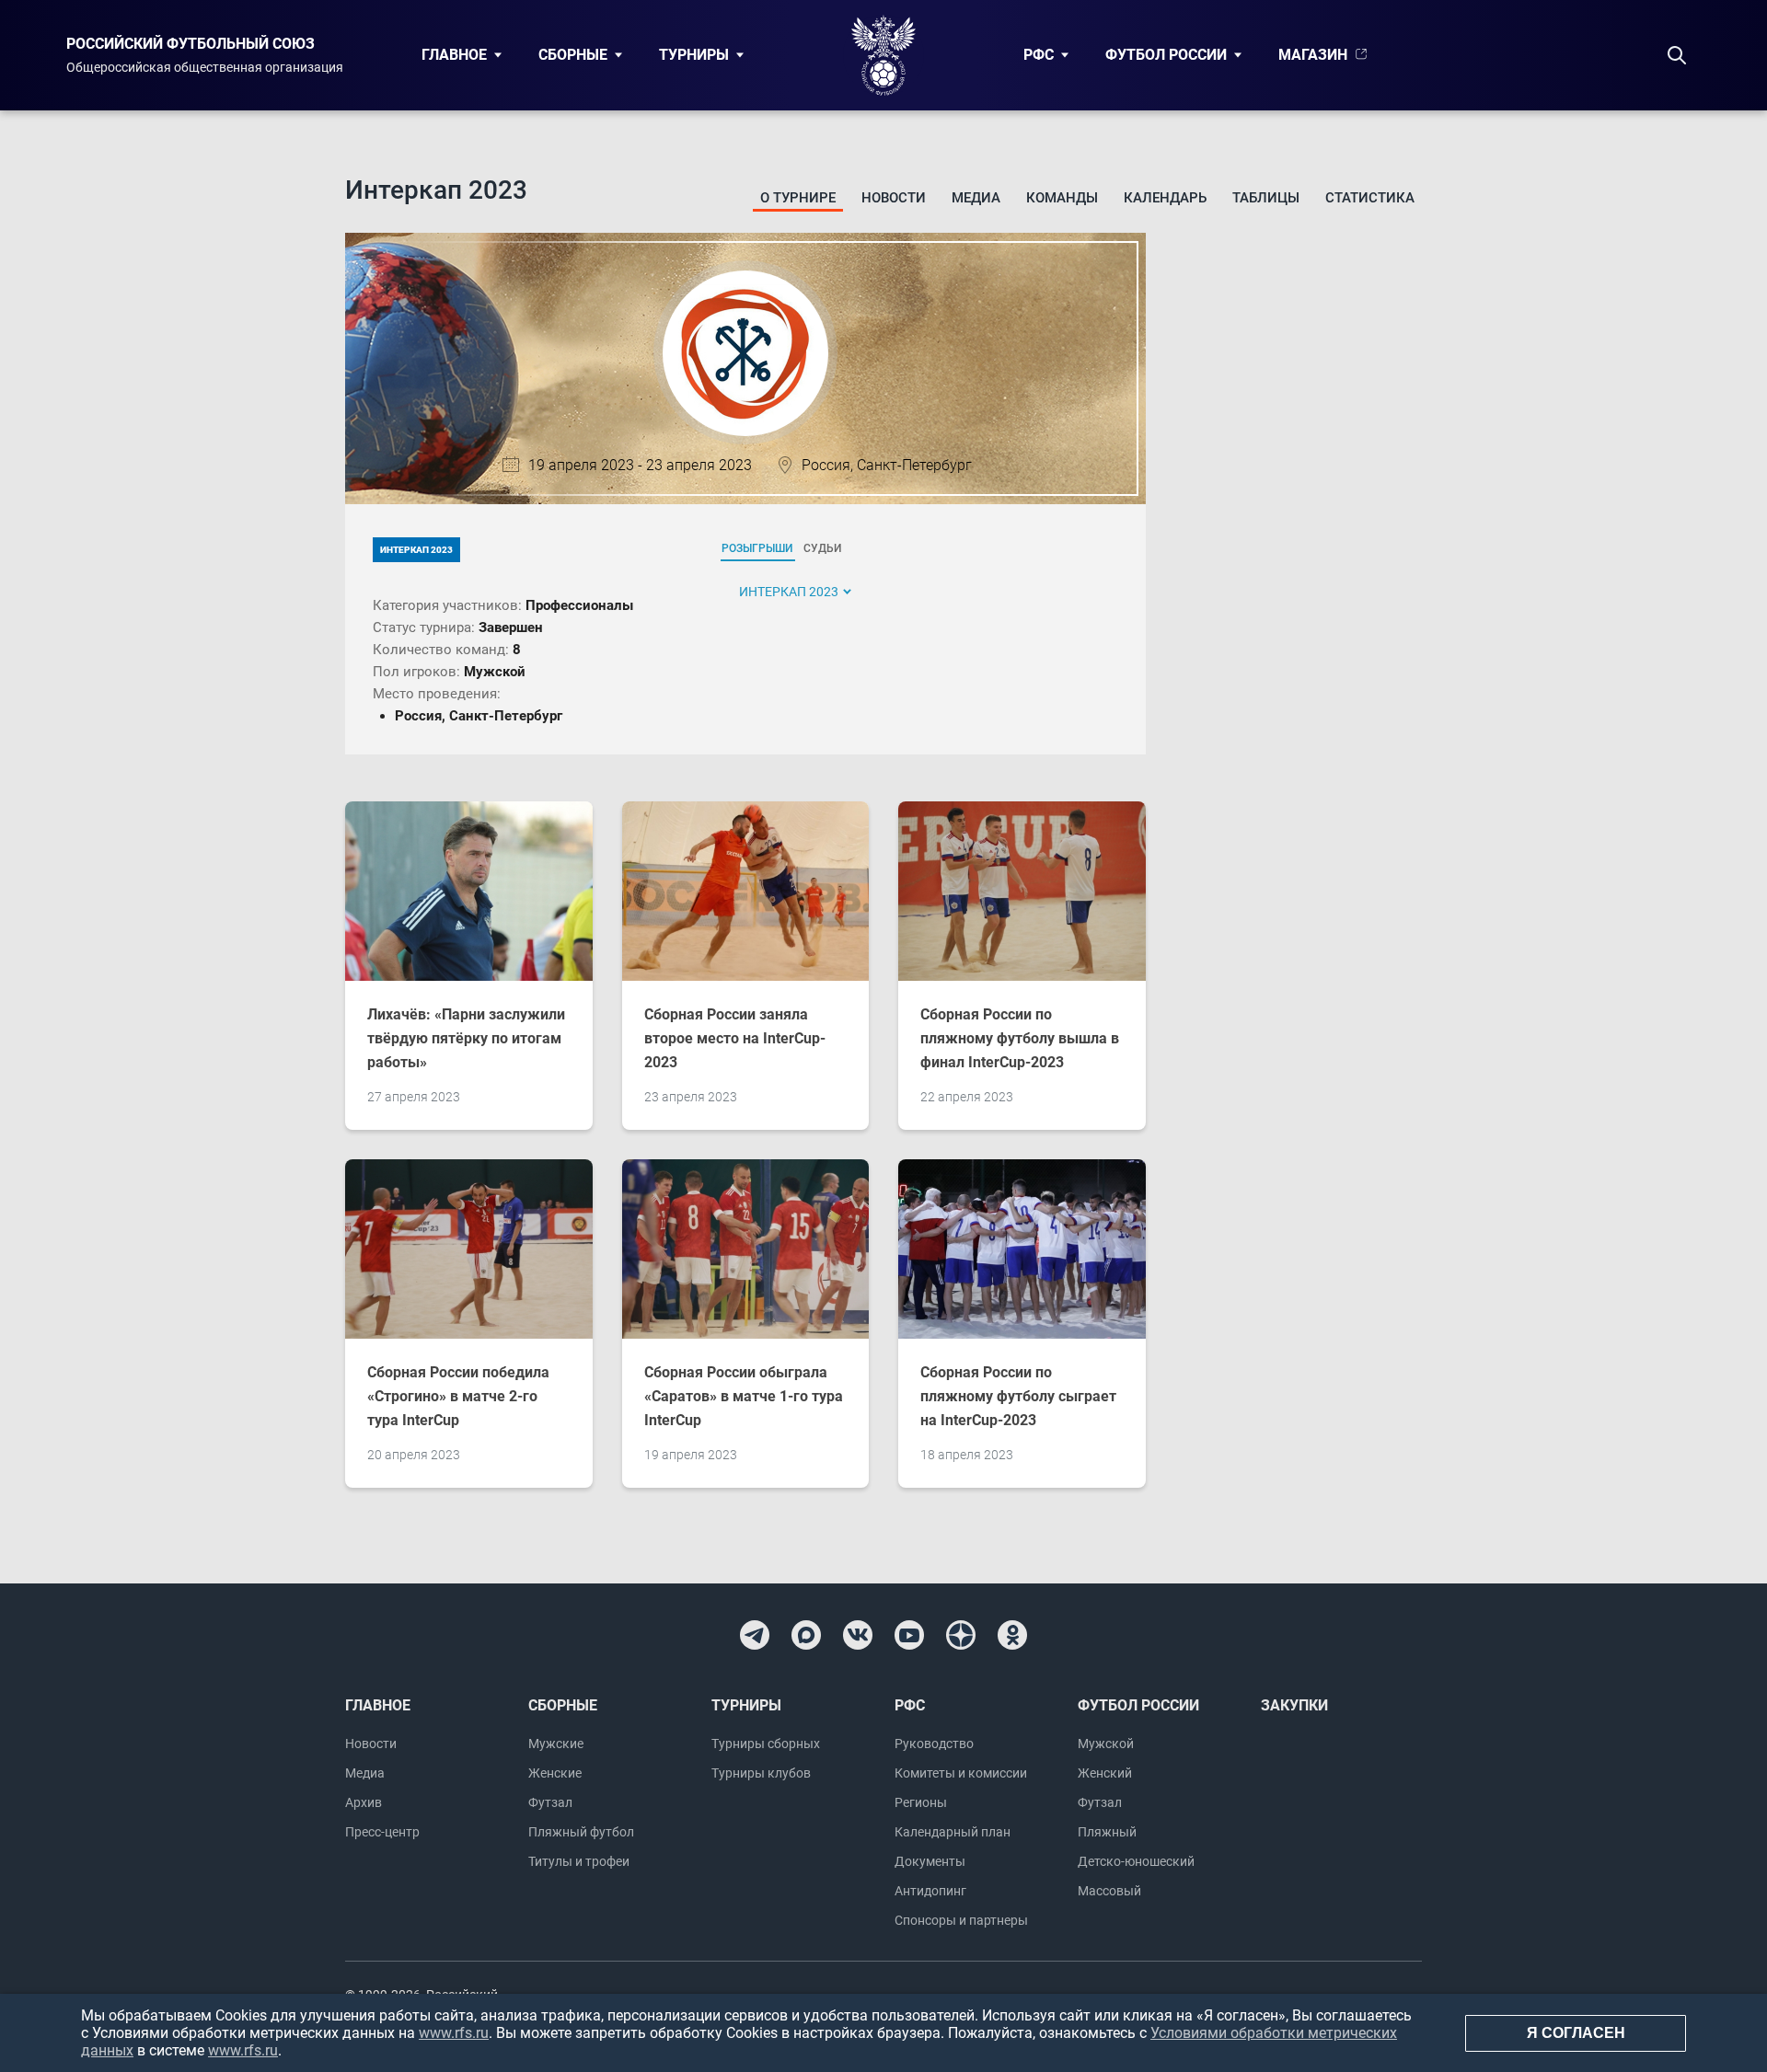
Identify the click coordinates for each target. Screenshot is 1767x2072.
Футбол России (1166, 55)
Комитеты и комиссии (961, 1773)
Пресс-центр (382, 1832)
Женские (555, 1773)
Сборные (573, 55)
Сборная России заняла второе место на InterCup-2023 (735, 1038)
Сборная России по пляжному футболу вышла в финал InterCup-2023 (1020, 1038)
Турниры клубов (761, 1773)
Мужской (1106, 1744)
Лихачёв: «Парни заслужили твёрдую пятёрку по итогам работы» (466, 1038)
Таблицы (1266, 198)
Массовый (1109, 1891)
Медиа (976, 198)
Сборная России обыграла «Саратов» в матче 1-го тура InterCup (744, 1396)
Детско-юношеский (1136, 1861)
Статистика (1370, 198)
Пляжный (1107, 1832)
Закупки (1294, 1705)
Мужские (556, 1744)
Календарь (1165, 198)
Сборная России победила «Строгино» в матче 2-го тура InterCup (458, 1396)
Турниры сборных (766, 1744)
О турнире (798, 198)
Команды (1062, 198)
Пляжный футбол (581, 1832)
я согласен (1576, 2033)
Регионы (921, 1802)
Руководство (934, 1744)
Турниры (694, 55)
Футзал (550, 1802)
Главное (454, 55)
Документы (930, 1861)
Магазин (1313, 55)
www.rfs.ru (454, 2033)
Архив (364, 1802)
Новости (894, 198)
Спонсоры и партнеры (961, 1920)
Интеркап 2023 (416, 550)
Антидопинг (930, 1891)
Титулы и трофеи (579, 1861)
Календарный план (953, 1832)
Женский (1105, 1773)
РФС (1039, 55)
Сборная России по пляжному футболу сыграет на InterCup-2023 (1018, 1396)
